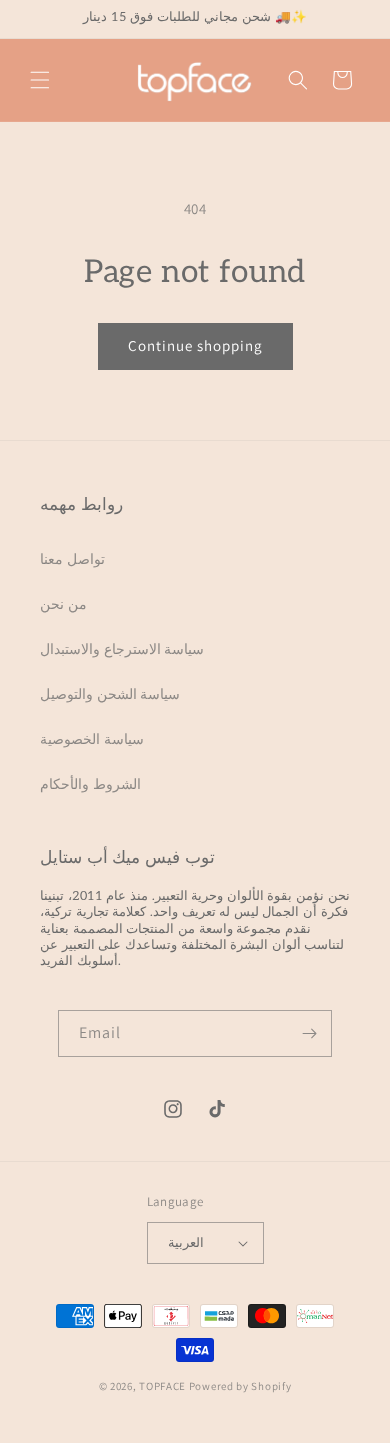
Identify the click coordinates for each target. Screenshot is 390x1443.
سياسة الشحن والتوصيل (110, 694)
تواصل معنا (72, 559)
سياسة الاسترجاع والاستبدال (122, 649)
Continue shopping (195, 345)
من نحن (63, 604)
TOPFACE (162, 1386)
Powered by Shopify (240, 1386)
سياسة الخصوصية (92, 739)
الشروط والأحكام (90, 784)
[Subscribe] (309, 1033)
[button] (40, 80)
